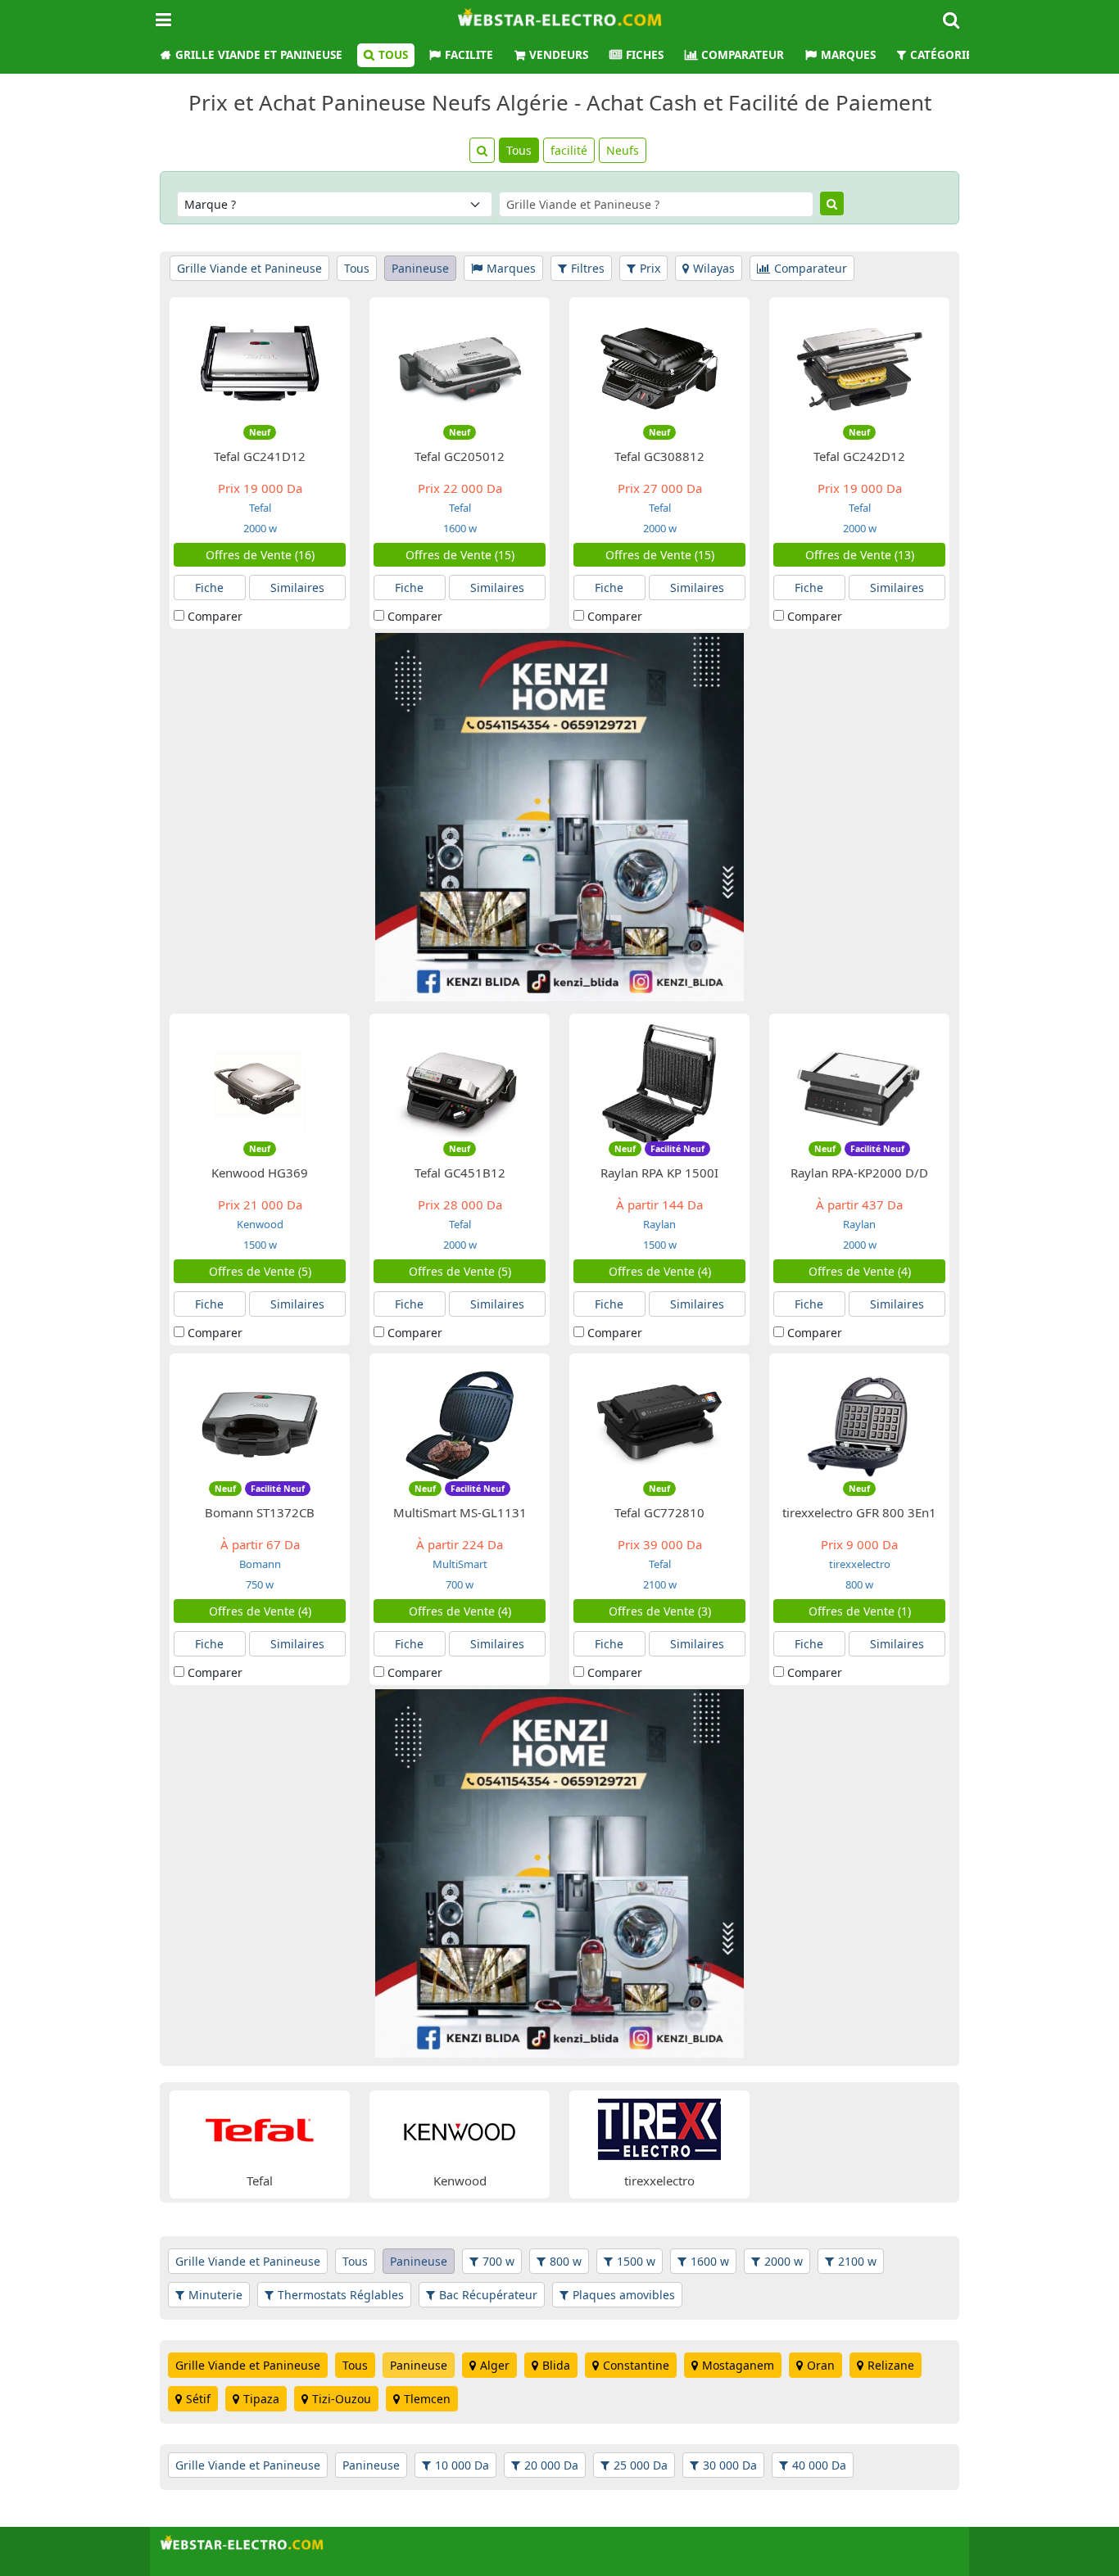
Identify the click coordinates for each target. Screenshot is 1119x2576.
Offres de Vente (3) (660, 1611)
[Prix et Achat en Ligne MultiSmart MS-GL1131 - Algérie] (460, 1424)
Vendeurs (559, 55)
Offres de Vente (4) (660, 1271)
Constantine (636, 2365)
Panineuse (420, 268)
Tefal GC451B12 (460, 1173)
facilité (569, 150)
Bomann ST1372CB (260, 1512)
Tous (393, 55)
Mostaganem (738, 2365)
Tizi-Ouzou (342, 2399)
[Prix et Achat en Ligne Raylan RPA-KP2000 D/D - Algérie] (859, 1084)
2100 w (660, 1584)
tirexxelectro (860, 1564)
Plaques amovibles (624, 2295)
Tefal (260, 508)
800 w (859, 1584)
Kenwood (260, 1224)
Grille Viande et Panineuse (259, 55)
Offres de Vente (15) (460, 555)
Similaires (297, 588)
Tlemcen (427, 2399)
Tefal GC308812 (659, 456)
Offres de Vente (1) (860, 1611)
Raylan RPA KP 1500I (659, 1173)
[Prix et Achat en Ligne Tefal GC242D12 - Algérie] (859, 367)
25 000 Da (641, 2465)
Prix (650, 268)
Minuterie (215, 2295)
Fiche (209, 588)
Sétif (198, 2399)
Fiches (645, 55)
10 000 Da (462, 2465)
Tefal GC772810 (659, 1512)
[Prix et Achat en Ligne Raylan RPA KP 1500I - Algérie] (659, 1084)
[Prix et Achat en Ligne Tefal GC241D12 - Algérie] (260, 367)
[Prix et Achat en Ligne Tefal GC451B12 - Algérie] (460, 1084)
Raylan (659, 1224)
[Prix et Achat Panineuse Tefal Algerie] (260, 2128)
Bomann (260, 1564)
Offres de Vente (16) (260, 555)
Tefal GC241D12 (260, 456)
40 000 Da (819, 2465)
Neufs (623, 150)
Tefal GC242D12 (859, 456)
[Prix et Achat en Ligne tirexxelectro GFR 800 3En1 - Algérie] (859, 1424)
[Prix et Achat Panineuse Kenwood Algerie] (460, 2128)
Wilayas (714, 268)
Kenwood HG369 (260, 1173)
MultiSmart (460, 1564)
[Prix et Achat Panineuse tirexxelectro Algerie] (659, 2128)
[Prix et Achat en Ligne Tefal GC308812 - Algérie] (659, 367)
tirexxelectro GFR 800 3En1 (859, 1512)
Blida (556, 2365)
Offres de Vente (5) (260, 1271)
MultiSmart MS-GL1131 (460, 1512)
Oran (821, 2365)
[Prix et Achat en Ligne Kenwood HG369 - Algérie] (260, 1084)
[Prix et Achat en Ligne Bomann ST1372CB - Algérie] (260, 1424)
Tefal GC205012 (460, 456)
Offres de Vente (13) (860, 555)
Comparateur (743, 55)
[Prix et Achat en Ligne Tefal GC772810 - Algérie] (659, 1424)
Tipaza (261, 2399)
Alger (495, 2365)
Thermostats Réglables (341, 2295)
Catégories (944, 55)
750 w (260, 1584)
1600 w (460, 528)
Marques (848, 55)
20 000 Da (551, 2465)
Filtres (588, 268)
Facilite (469, 55)
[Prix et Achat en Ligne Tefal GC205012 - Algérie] (460, 367)
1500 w (260, 1245)
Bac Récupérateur (488, 2295)
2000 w (260, 528)
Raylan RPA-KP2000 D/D (859, 1173)
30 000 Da (730, 2465)
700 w (460, 1584)
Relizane (891, 2365)
